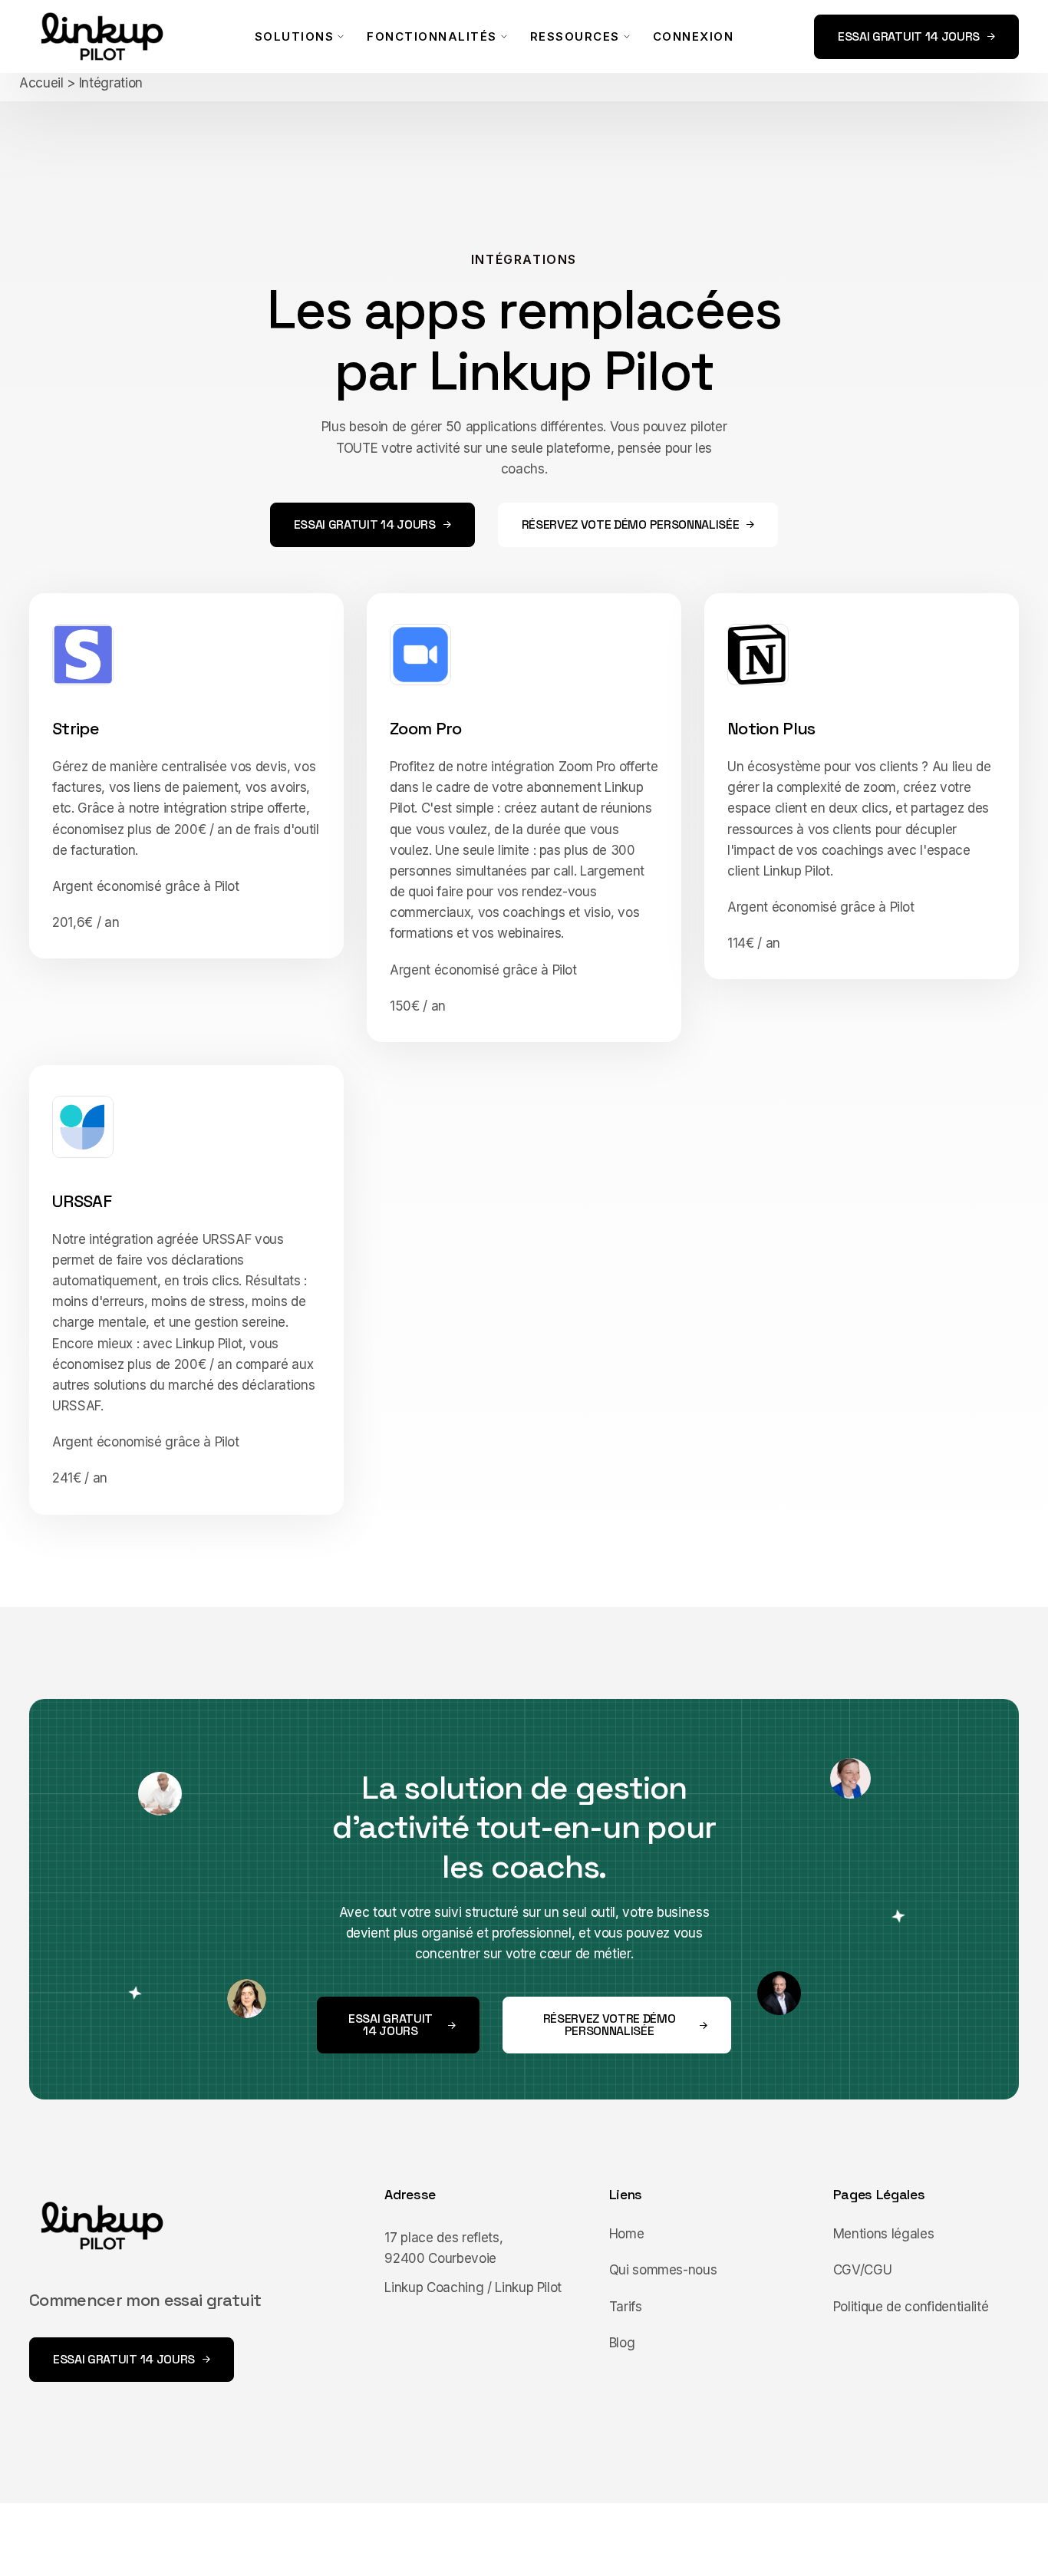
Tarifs (626, 2307)
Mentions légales (884, 2234)
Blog (622, 2343)
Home (627, 2234)
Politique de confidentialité (911, 2307)
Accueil (41, 83)
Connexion (694, 36)
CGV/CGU (863, 2270)
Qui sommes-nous (663, 2270)
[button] (300, 36)
